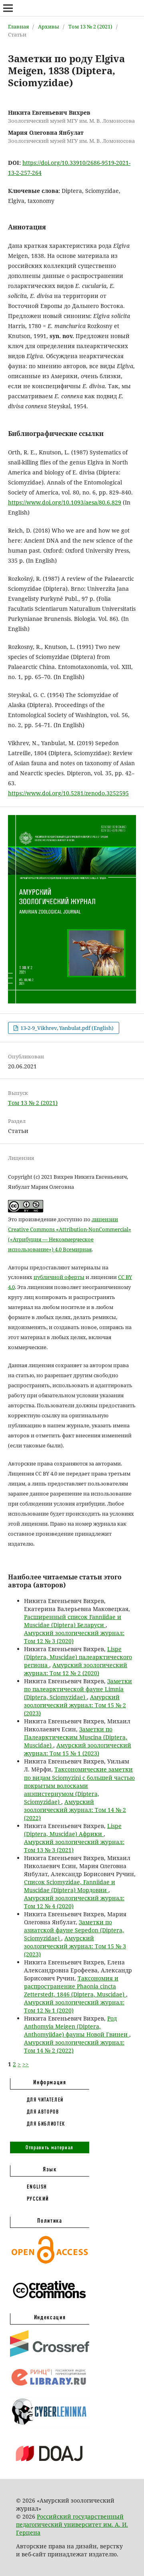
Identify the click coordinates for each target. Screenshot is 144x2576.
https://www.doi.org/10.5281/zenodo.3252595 (68, 793)
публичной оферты (59, 1277)
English (37, 2187)
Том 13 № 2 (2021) (90, 26)
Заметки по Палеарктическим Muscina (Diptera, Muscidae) (76, 1737)
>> (26, 2064)
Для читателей (45, 2100)
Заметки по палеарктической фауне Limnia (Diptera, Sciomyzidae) (78, 1689)
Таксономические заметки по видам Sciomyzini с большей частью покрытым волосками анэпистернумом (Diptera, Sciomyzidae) (79, 1785)
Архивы (49, 26)
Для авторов (43, 2112)
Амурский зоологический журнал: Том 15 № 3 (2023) (75, 1946)
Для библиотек (46, 2124)
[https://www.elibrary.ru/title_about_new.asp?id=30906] (50, 2386)
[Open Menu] (8, 8)
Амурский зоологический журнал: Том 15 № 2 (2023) (75, 1705)
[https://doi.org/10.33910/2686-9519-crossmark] (50, 2355)
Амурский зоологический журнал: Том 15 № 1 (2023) (78, 1749)
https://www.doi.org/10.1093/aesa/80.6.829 (65, 502)
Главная (18, 26)
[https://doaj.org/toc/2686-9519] (50, 2468)
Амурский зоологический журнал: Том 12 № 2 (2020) (76, 1669)
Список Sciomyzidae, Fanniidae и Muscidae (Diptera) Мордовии (70, 1886)
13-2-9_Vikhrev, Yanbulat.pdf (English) (66, 1028)
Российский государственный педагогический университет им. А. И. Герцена (72, 2524)
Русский (38, 2199)
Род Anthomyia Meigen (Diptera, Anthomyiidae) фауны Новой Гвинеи (77, 2026)
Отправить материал (50, 2147)
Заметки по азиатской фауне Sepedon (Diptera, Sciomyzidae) (74, 1930)
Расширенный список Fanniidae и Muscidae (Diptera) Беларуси (73, 1621)
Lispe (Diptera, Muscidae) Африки (73, 1830)
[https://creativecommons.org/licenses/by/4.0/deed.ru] (50, 2302)
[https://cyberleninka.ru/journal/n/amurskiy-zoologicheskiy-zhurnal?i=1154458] (50, 2425)
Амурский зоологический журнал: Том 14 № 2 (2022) (75, 1810)
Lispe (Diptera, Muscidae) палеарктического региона (78, 1657)
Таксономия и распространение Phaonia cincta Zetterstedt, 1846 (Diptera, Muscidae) (75, 1986)
